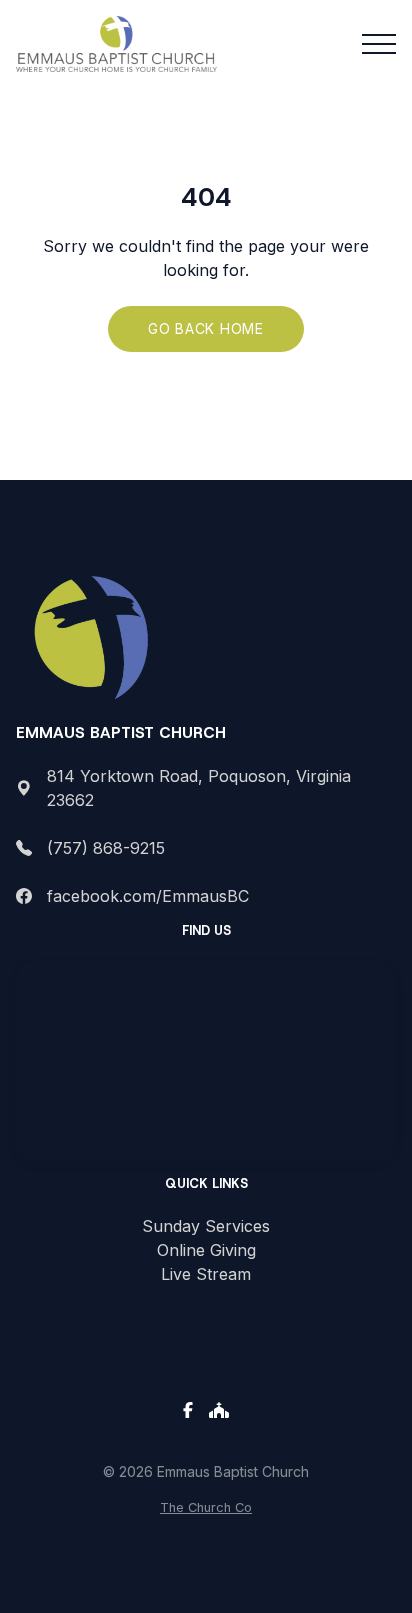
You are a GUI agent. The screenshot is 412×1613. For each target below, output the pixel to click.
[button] (379, 44)
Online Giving (206, 1250)
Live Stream (206, 1274)
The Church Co (206, 1507)
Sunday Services (206, 1226)
